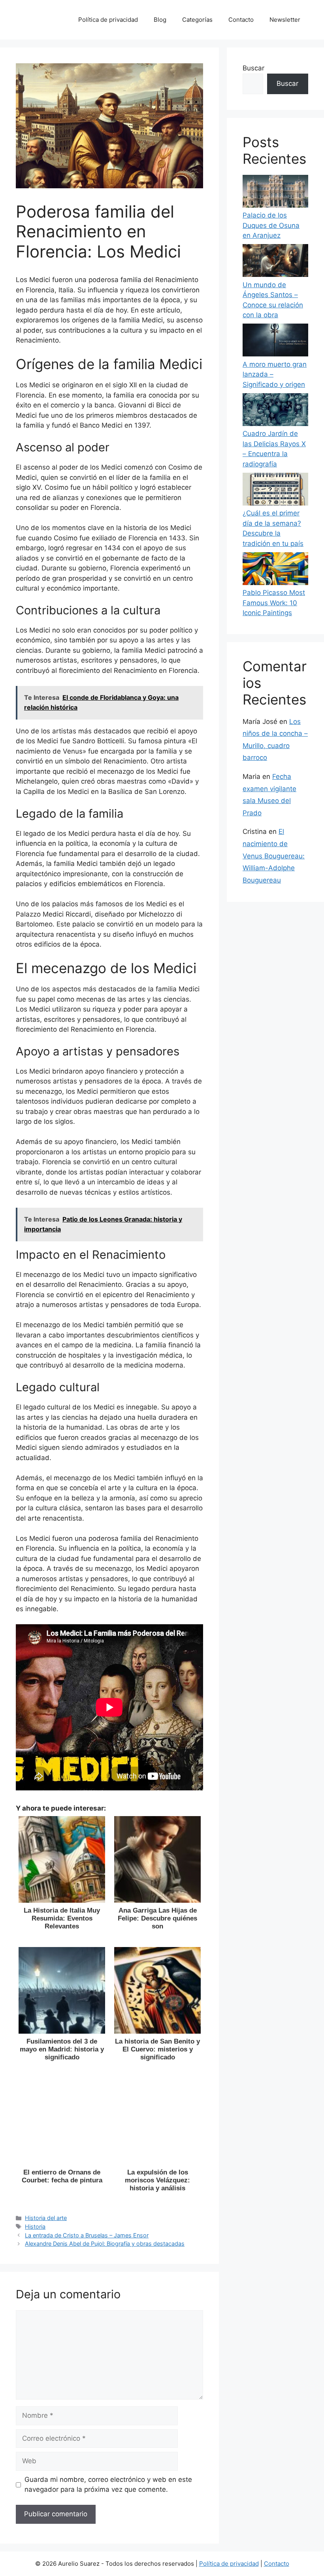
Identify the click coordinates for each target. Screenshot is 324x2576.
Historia (35, 2227)
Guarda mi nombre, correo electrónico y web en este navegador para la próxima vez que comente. (108, 2485)
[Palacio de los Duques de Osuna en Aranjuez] (275, 193)
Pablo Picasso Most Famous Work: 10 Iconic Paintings (274, 603)
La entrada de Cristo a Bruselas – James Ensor (87, 2235)
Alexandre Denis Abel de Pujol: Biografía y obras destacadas (105, 2244)
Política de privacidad (108, 20)
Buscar (253, 68)
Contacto (241, 20)
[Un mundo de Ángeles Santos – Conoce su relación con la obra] (275, 262)
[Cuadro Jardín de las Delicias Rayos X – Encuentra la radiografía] (275, 411)
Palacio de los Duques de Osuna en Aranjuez (271, 225)
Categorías (197, 20)
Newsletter (285, 20)
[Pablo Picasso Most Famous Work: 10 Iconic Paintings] (275, 570)
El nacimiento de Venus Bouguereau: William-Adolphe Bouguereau (274, 856)
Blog (160, 20)
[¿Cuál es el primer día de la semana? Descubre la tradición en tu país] (275, 491)
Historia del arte (46, 2218)
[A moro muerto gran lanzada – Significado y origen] (275, 342)
